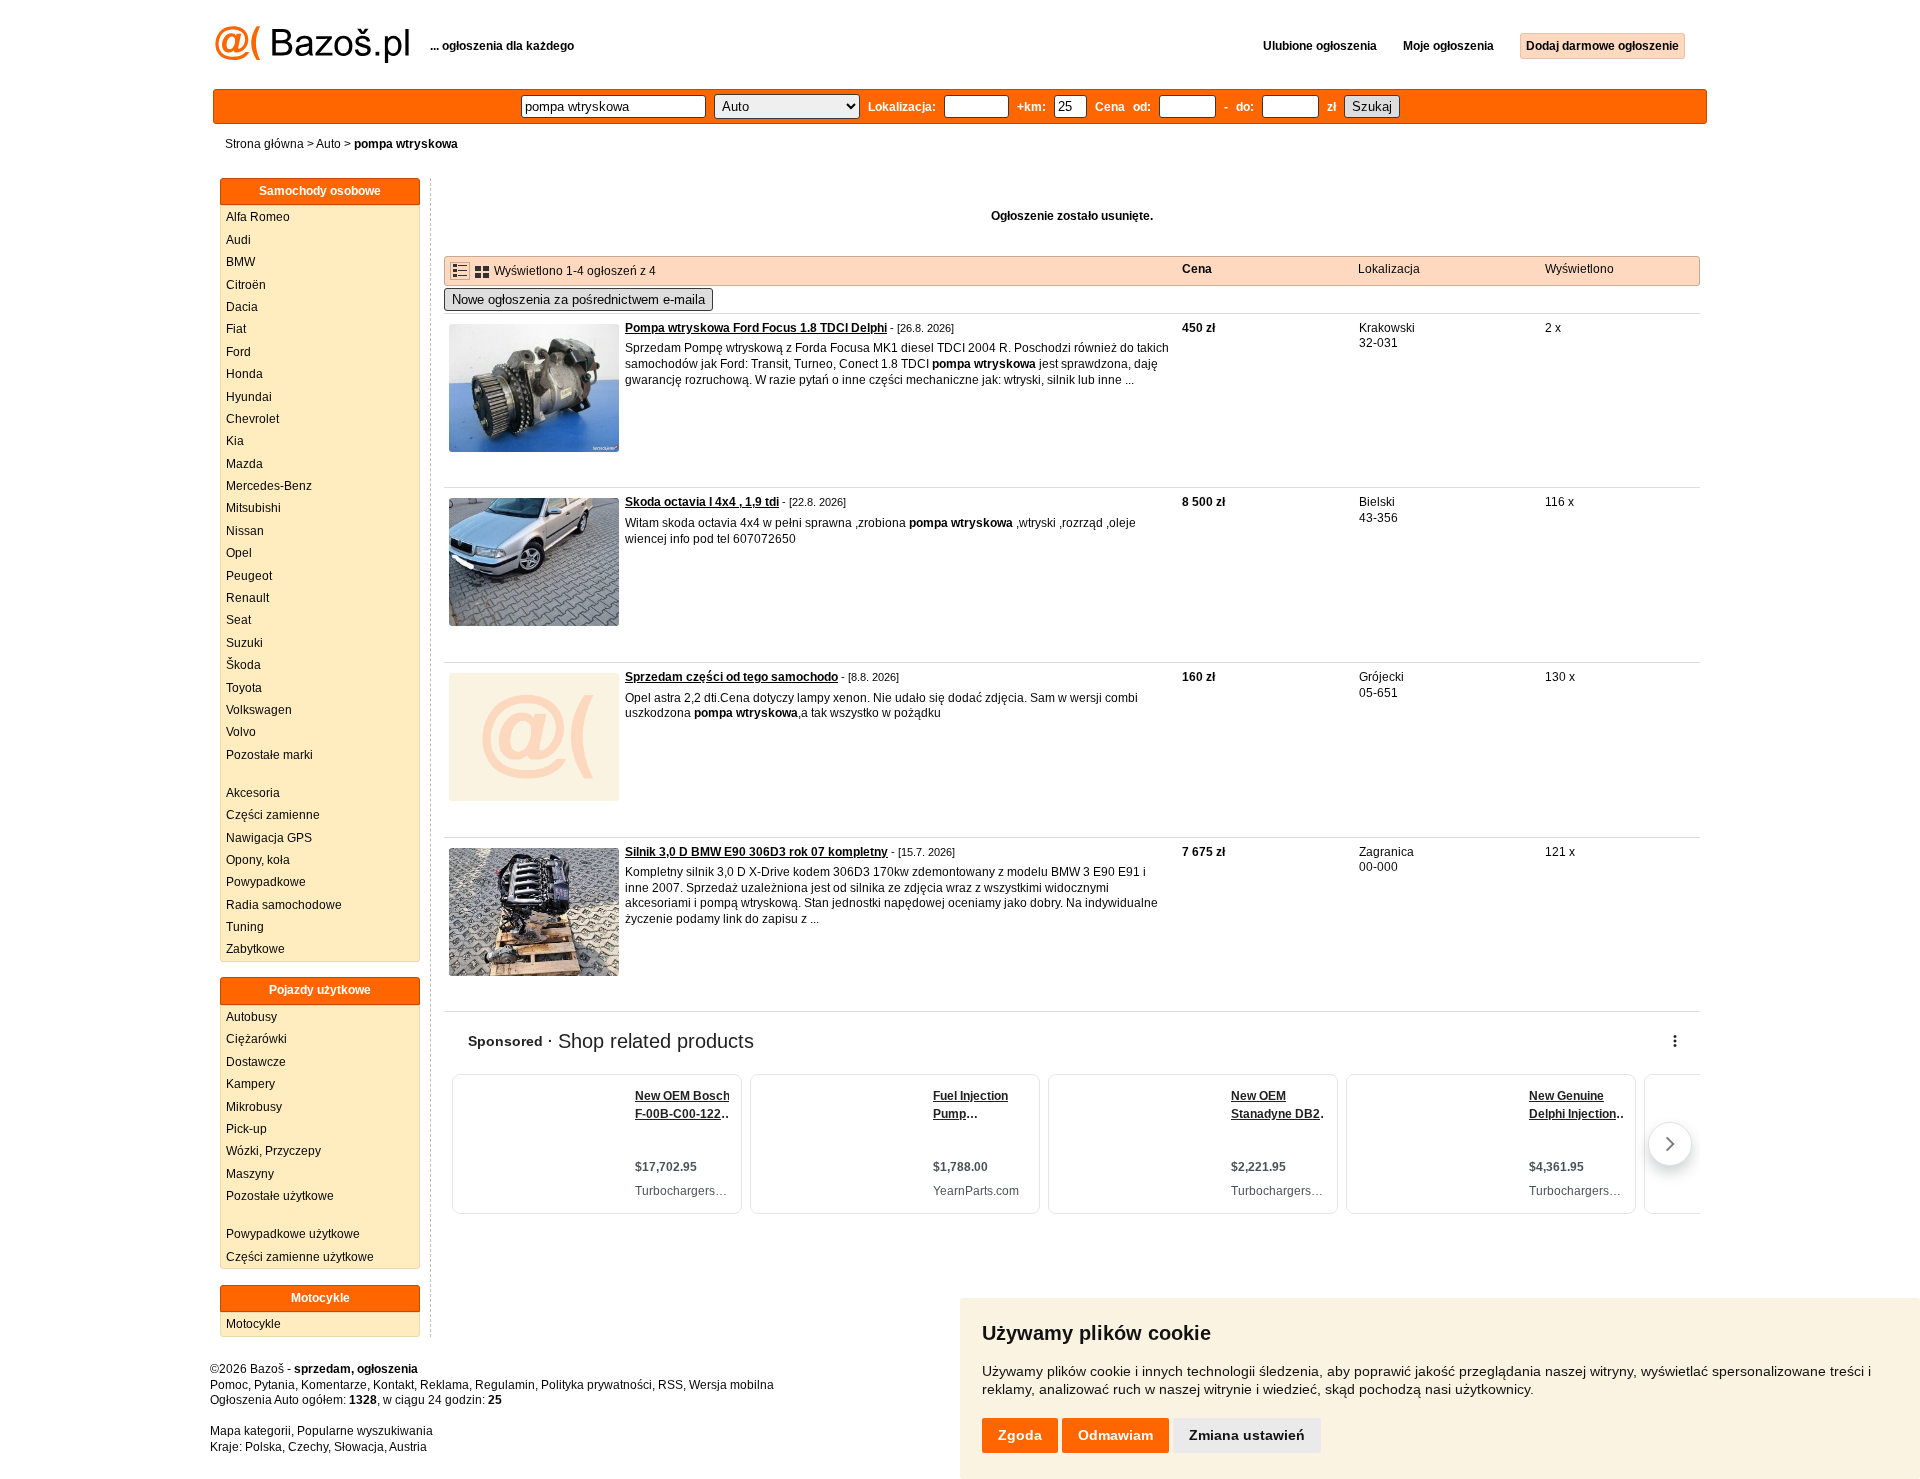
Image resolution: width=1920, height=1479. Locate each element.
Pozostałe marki (269, 755)
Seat (238, 620)
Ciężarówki (256, 1039)
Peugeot (249, 576)
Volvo (241, 732)
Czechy (308, 1447)
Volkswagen (259, 710)
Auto (328, 144)
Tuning (245, 927)
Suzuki (244, 643)
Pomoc (229, 1385)
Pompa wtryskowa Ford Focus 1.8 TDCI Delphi (756, 328)
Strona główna (264, 144)
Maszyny (250, 1174)
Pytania (274, 1385)
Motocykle (253, 1324)
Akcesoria (253, 793)
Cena (1197, 269)
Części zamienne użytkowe (300, 1257)
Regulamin (505, 1385)
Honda (244, 374)
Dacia (242, 307)
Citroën (246, 285)
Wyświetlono (1579, 269)
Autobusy (251, 1017)
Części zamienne (273, 815)
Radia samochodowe (284, 905)
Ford (238, 352)
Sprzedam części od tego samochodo (731, 677)
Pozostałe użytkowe (280, 1196)
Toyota (244, 688)
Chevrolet (252, 419)
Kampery (250, 1084)
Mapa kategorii (250, 1431)
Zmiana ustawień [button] (1247, 1435)
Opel (239, 553)
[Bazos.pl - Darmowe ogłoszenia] (312, 59)
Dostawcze (256, 1062)
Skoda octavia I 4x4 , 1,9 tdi (702, 502)
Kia (235, 441)
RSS (670, 1385)
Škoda (243, 665)
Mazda (244, 464)
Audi (238, 240)
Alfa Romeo (258, 217)
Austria (408, 1447)
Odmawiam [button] (1115, 1435)
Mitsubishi (253, 508)
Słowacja (359, 1447)
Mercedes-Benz (269, 486)
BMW (240, 262)
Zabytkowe (255, 949)
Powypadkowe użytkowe (293, 1234)
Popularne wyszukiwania (365, 1431)
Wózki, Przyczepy (273, 1151)
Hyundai (249, 397)
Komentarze (334, 1385)
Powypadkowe (266, 882)
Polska (263, 1447)
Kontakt (393, 1385)
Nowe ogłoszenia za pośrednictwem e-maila (578, 299)
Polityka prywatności (596, 1385)
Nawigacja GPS (269, 838)
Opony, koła (258, 860)
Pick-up (246, 1129)
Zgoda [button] (1020, 1435)
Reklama (444, 1385)
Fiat (236, 329)
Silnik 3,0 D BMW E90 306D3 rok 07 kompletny (756, 852)
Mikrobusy (254, 1107)
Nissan (245, 531)
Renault (247, 598)
